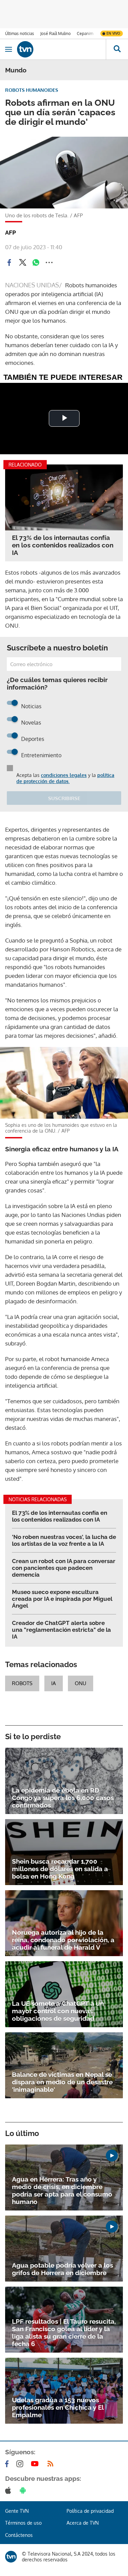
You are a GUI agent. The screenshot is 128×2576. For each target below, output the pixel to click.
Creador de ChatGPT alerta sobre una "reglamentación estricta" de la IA (61, 1630)
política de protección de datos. (65, 778)
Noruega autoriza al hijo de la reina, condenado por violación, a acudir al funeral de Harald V (63, 1940)
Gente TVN (17, 2511)
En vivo (113, 33)
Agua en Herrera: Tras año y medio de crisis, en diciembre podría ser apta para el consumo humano (62, 2190)
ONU (81, 1683)
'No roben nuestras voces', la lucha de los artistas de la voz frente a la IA (64, 1540)
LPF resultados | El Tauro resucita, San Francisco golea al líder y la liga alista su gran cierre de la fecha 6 (64, 2333)
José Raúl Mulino (55, 33)
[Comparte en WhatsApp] (36, 262)
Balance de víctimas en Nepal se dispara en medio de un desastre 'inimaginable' (62, 2082)
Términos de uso (23, 2523)
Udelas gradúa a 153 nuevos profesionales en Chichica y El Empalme (58, 2407)
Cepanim (85, 33)
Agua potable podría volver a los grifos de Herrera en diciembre (62, 2269)
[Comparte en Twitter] (23, 262)
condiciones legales (64, 775)
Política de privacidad (90, 2511)
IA (54, 1683)
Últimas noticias (20, 33)
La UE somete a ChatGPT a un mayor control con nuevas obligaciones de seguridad (58, 2011)
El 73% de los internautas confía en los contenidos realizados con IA (63, 545)
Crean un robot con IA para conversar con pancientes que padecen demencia (64, 1568)
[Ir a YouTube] (36, 2464)
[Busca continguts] (117, 49)
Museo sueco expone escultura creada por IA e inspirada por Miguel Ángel (62, 1599)
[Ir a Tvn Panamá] (61, 49)
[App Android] (24, 2490)
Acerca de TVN (83, 2523)
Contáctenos (19, 2535)
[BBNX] (11, 2557)
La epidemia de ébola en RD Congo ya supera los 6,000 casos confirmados (63, 1798)
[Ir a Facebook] (8, 2464)
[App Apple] (9, 2490)
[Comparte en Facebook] (9, 262)
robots (22, 1683)
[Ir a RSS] (52, 2464)
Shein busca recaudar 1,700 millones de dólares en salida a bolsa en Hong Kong (60, 1869)
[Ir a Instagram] (21, 2464)
